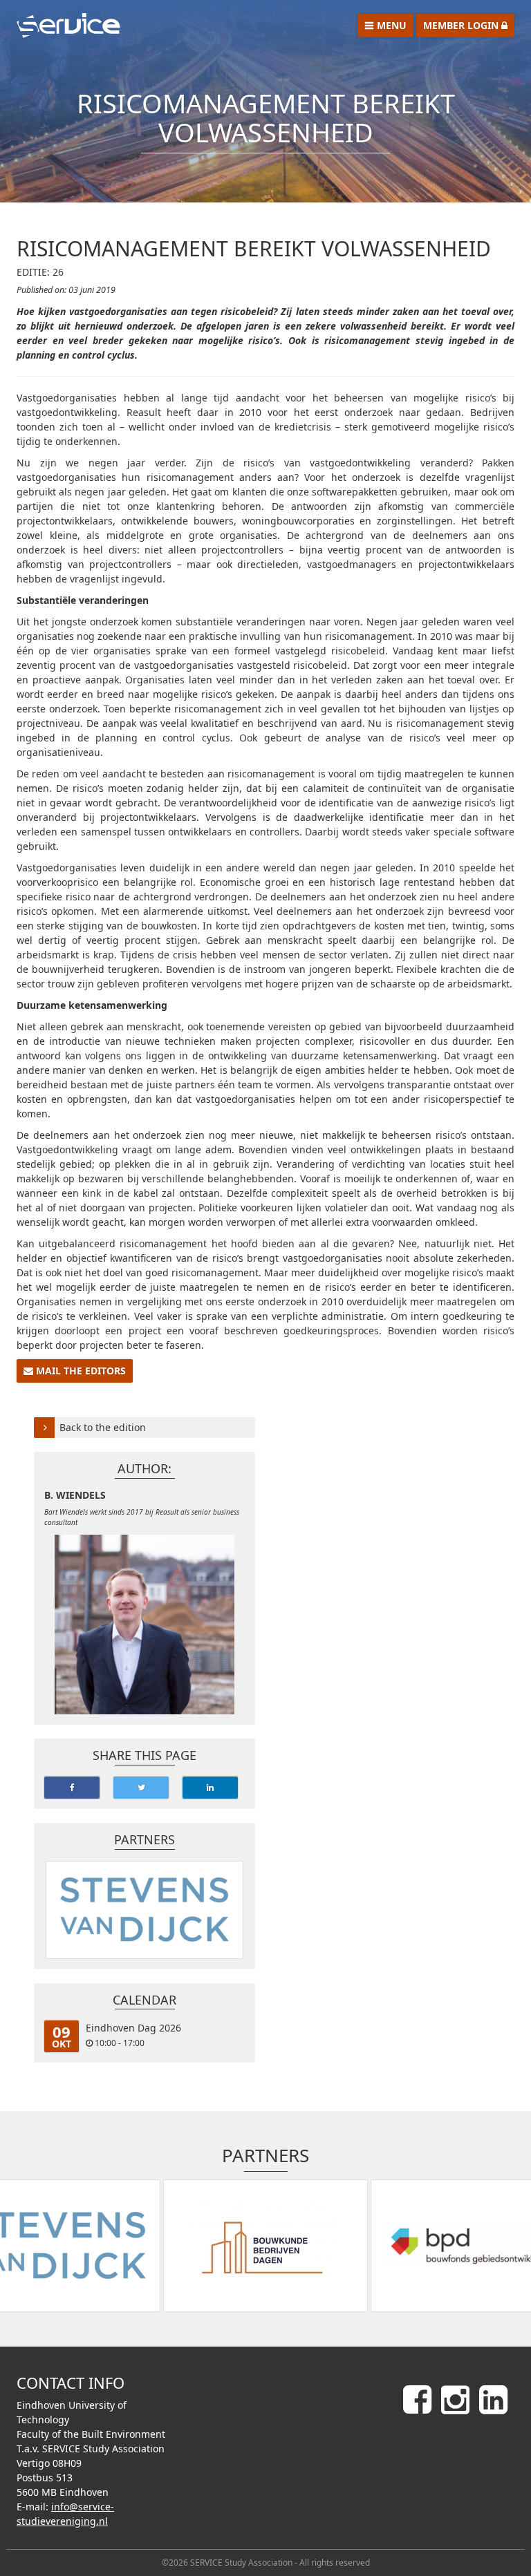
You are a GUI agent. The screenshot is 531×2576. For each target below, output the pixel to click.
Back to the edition (103, 1427)
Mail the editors (80, 1371)
